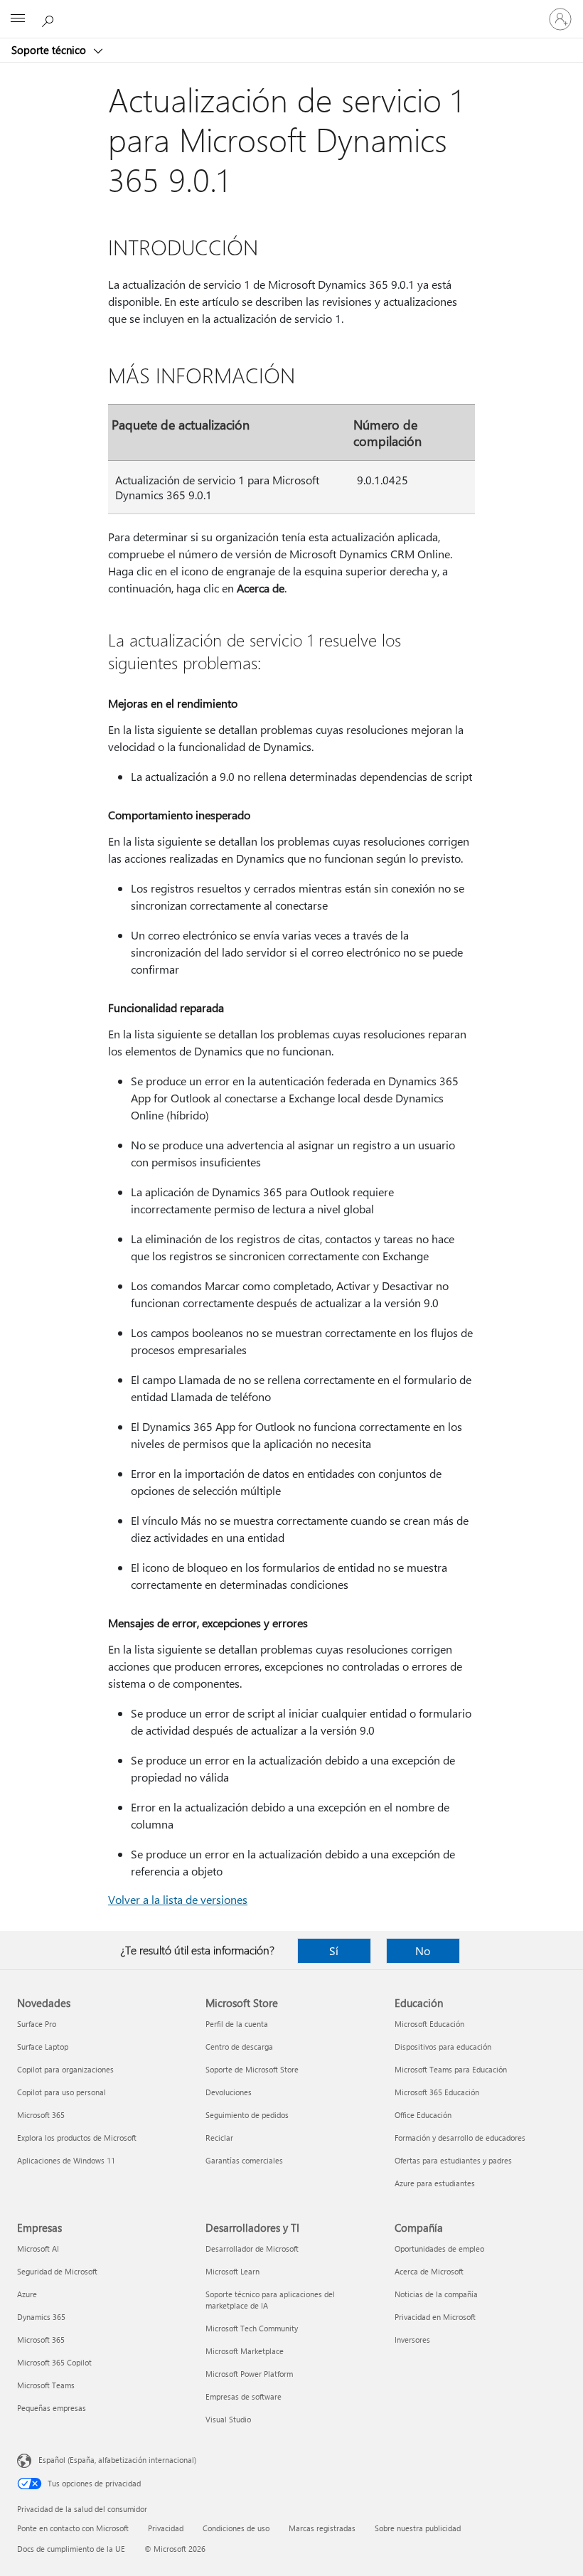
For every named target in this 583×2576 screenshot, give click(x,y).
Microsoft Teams (46, 2385)
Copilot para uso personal (61, 2092)
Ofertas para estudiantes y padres (453, 2160)
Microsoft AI (38, 2248)
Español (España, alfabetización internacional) (117, 2460)
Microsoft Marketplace (245, 2351)
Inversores (412, 2340)
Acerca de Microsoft (429, 2271)
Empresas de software (244, 2396)
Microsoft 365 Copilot (54, 2362)
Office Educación (423, 2115)
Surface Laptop (43, 2047)
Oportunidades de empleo (439, 2248)
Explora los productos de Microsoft (77, 2138)
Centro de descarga (239, 2047)
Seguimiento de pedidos (247, 2115)
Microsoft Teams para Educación (451, 2069)
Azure (27, 2294)
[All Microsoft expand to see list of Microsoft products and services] (18, 19)
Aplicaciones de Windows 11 (66, 2160)
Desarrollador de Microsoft (252, 2248)
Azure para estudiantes (435, 2183)
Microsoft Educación (429, 2024)
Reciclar (219, 2138)
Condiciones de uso (236, 2528)
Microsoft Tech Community (252, 2328)
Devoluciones (229, 2092)
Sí (334, 1950)
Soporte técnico (50, 50)
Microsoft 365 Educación (437, 2092)
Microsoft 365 (41, 2115)
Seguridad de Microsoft (57, 2271)
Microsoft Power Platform (249, 2374)
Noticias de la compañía (436, 2294)
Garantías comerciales (244, 2160)
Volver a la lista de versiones (178, 1899)
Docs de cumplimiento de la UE (71, 2549)
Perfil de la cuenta (237, 2024)
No (423, 1950)
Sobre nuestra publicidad (418, 2528)
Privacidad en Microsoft (435, 2317)
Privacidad (166, 2528)
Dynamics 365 (41, 2317)
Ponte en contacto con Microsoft (73, 2528)
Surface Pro (37, 2024)
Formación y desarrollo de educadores (460, 2138)
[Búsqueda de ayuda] (50, 18)
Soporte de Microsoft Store (252, 2069)
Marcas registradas (322, 2528)
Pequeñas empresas (52, 2408)
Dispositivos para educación (443, 2047)
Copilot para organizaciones (65, 2069)
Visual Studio (228, 2419)
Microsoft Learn (232, 2271)
